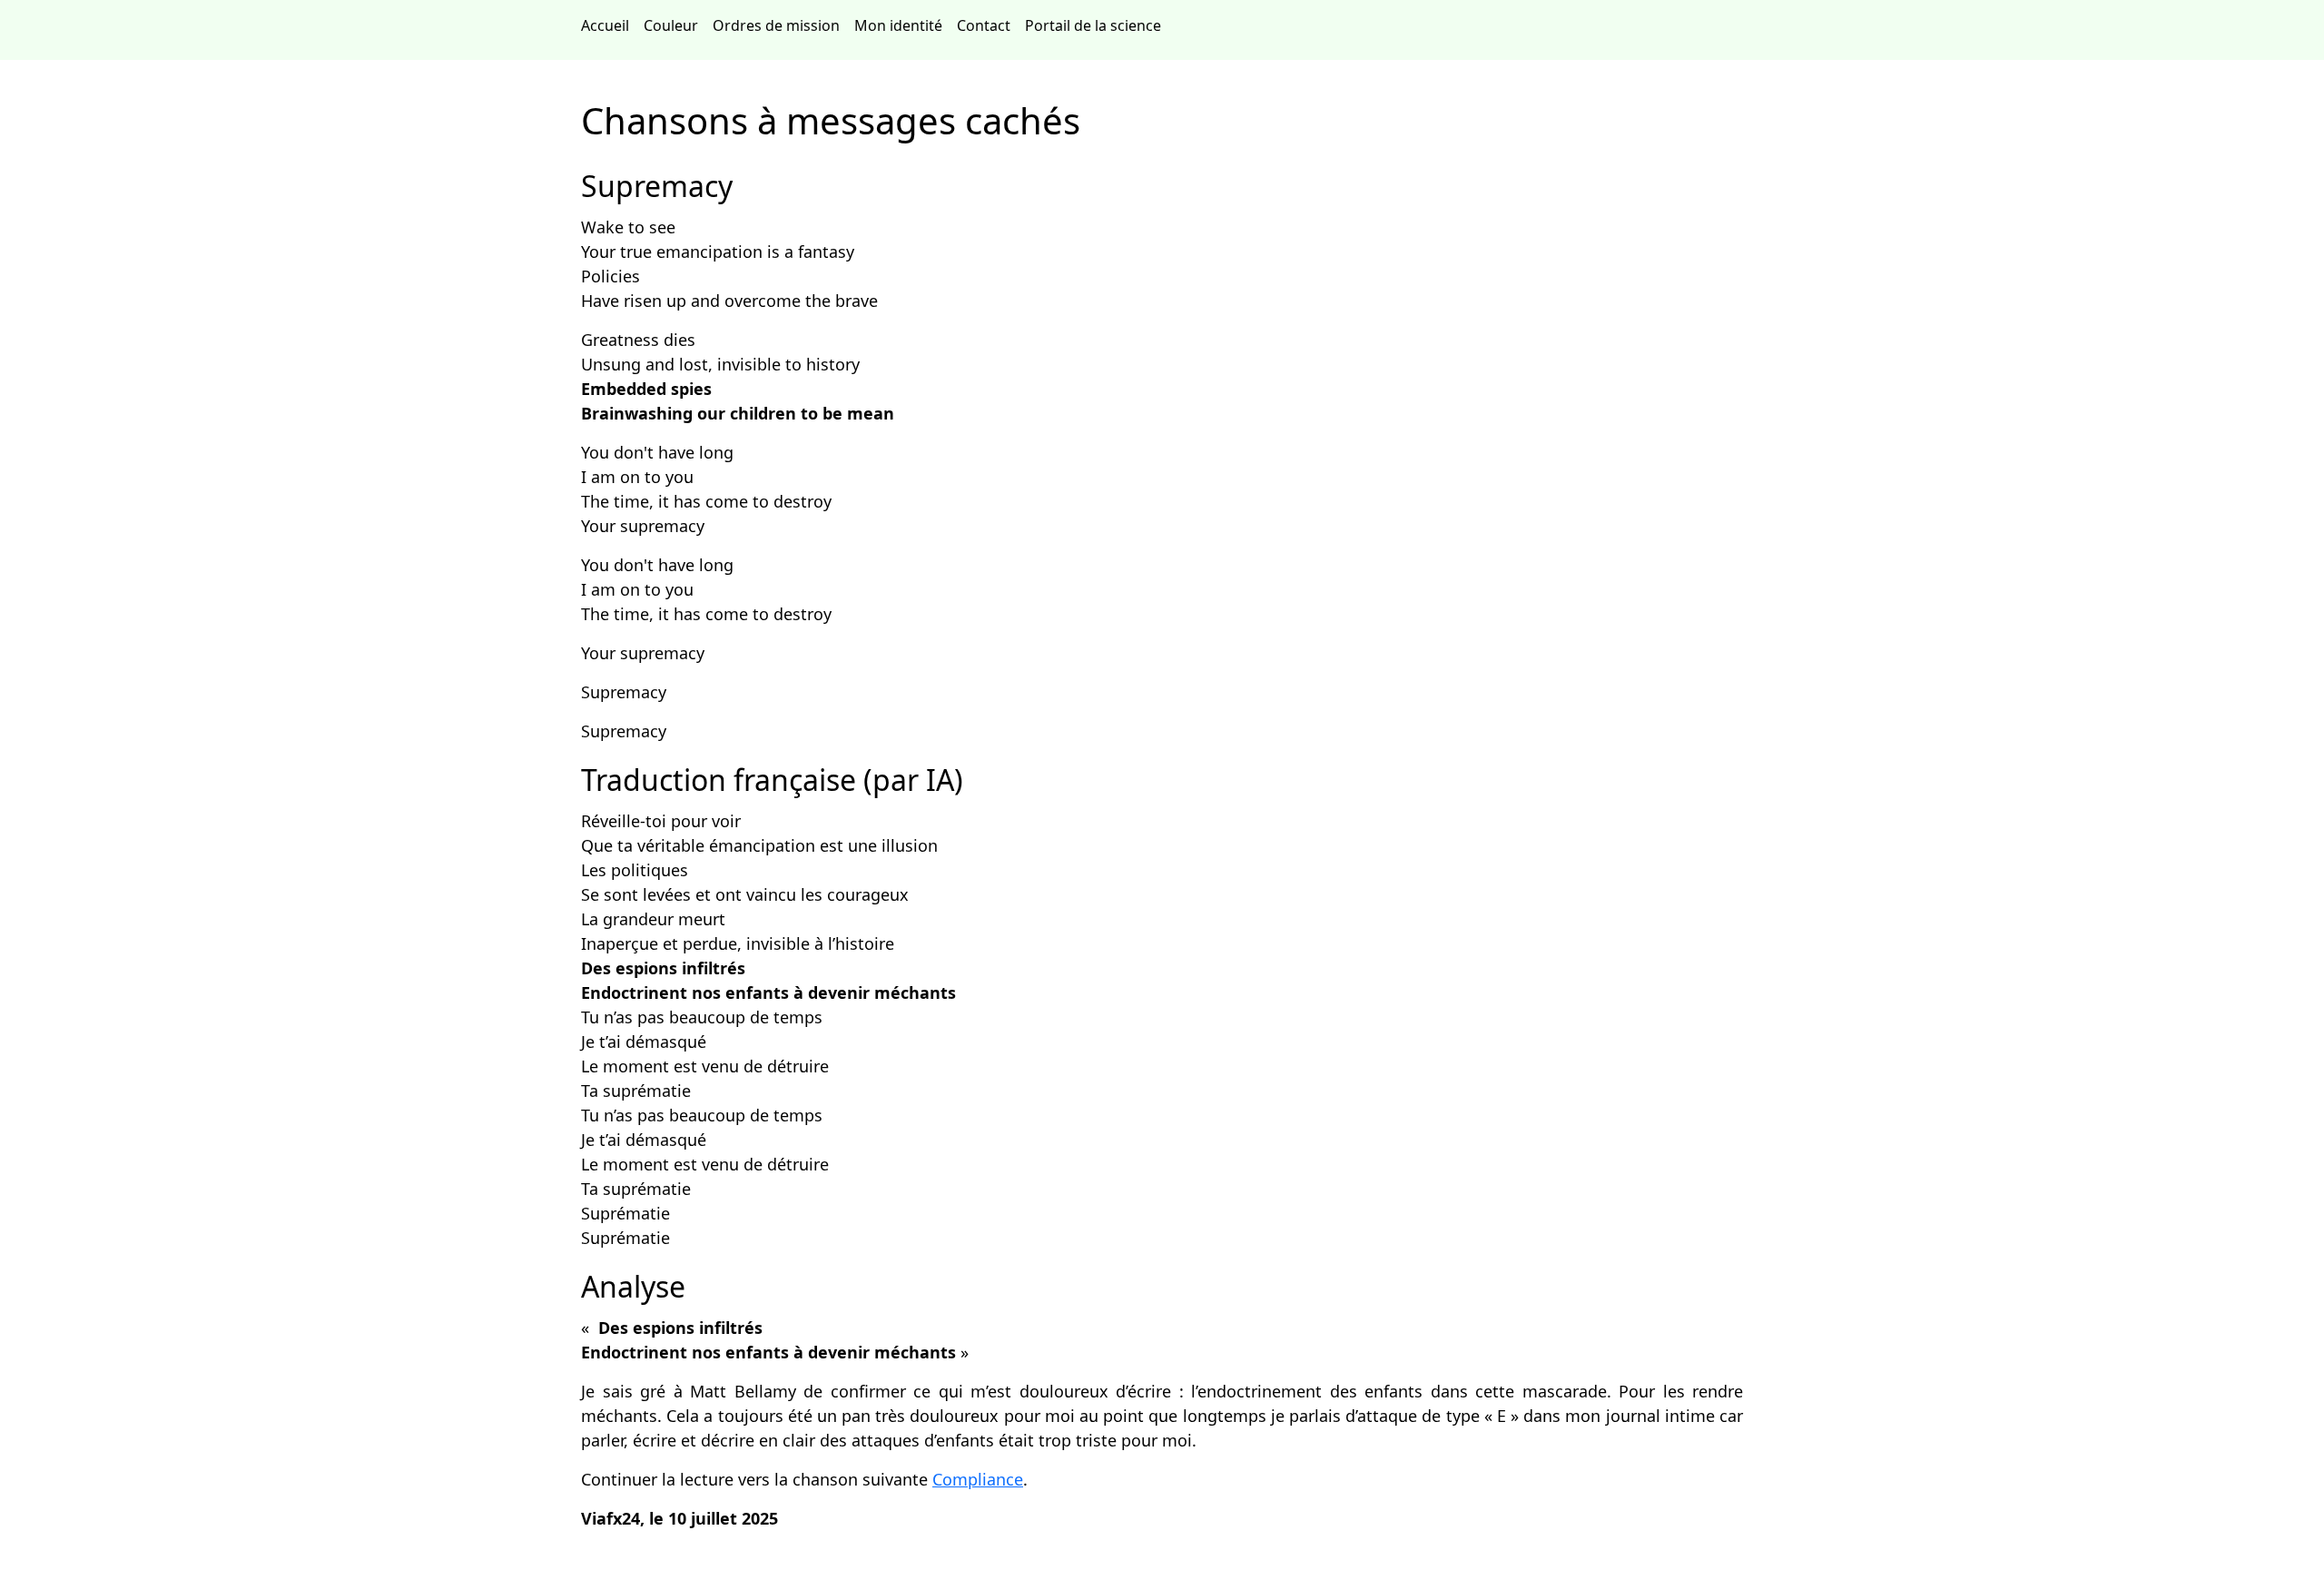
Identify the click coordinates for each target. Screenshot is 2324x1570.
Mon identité (902, 25)
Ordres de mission (780, 25)
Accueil (609, 25)
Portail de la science (1097, 25)
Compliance (978, 1479)
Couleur (675, 25)
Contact (987, 25)
